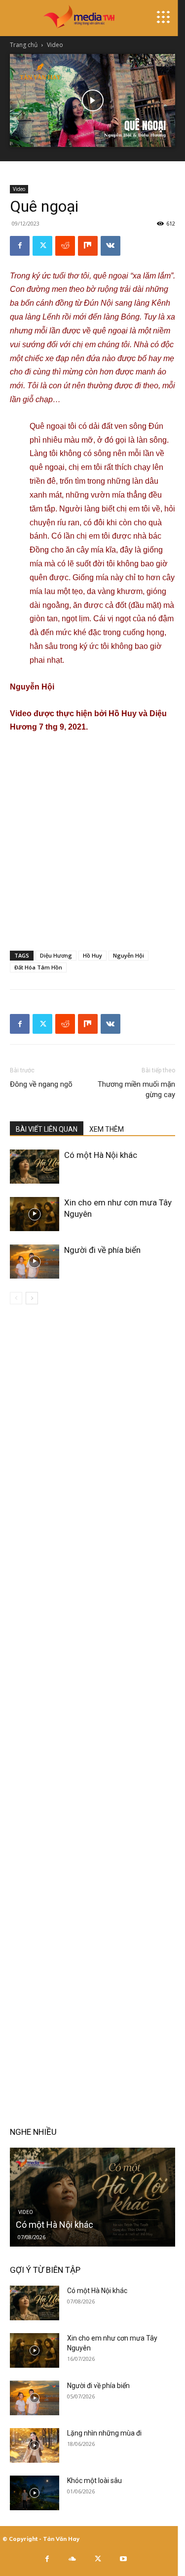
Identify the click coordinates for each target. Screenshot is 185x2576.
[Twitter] (42, 246)
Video (55, 45)
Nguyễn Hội (129, 955)
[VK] (111, 246)
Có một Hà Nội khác (101, 1155)
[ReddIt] (65, 246)
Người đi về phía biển (102, 1250)
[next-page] (32, 1298)
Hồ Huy (92, 955)
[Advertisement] (92, 840)
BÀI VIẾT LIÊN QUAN (47, 1129)
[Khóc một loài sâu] (35, 2493)
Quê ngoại (48, 426)
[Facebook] (20, 246)
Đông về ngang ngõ (41, 1084)
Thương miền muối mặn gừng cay (136, 1089)
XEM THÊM (107, 1129)
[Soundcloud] (73, 2559)
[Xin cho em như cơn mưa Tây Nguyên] (35, 1214)
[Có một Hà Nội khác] (35, 1167)
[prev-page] (16, 1298)
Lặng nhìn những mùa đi (104, 2433)
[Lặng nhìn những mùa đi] (35, 2445)
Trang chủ (24, 45)
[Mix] (88, 246)
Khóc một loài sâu (94, 2481)
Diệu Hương (56, 955)
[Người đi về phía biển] (35, 1262)
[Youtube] (123, 2559)
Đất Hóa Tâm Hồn (38, 967)
